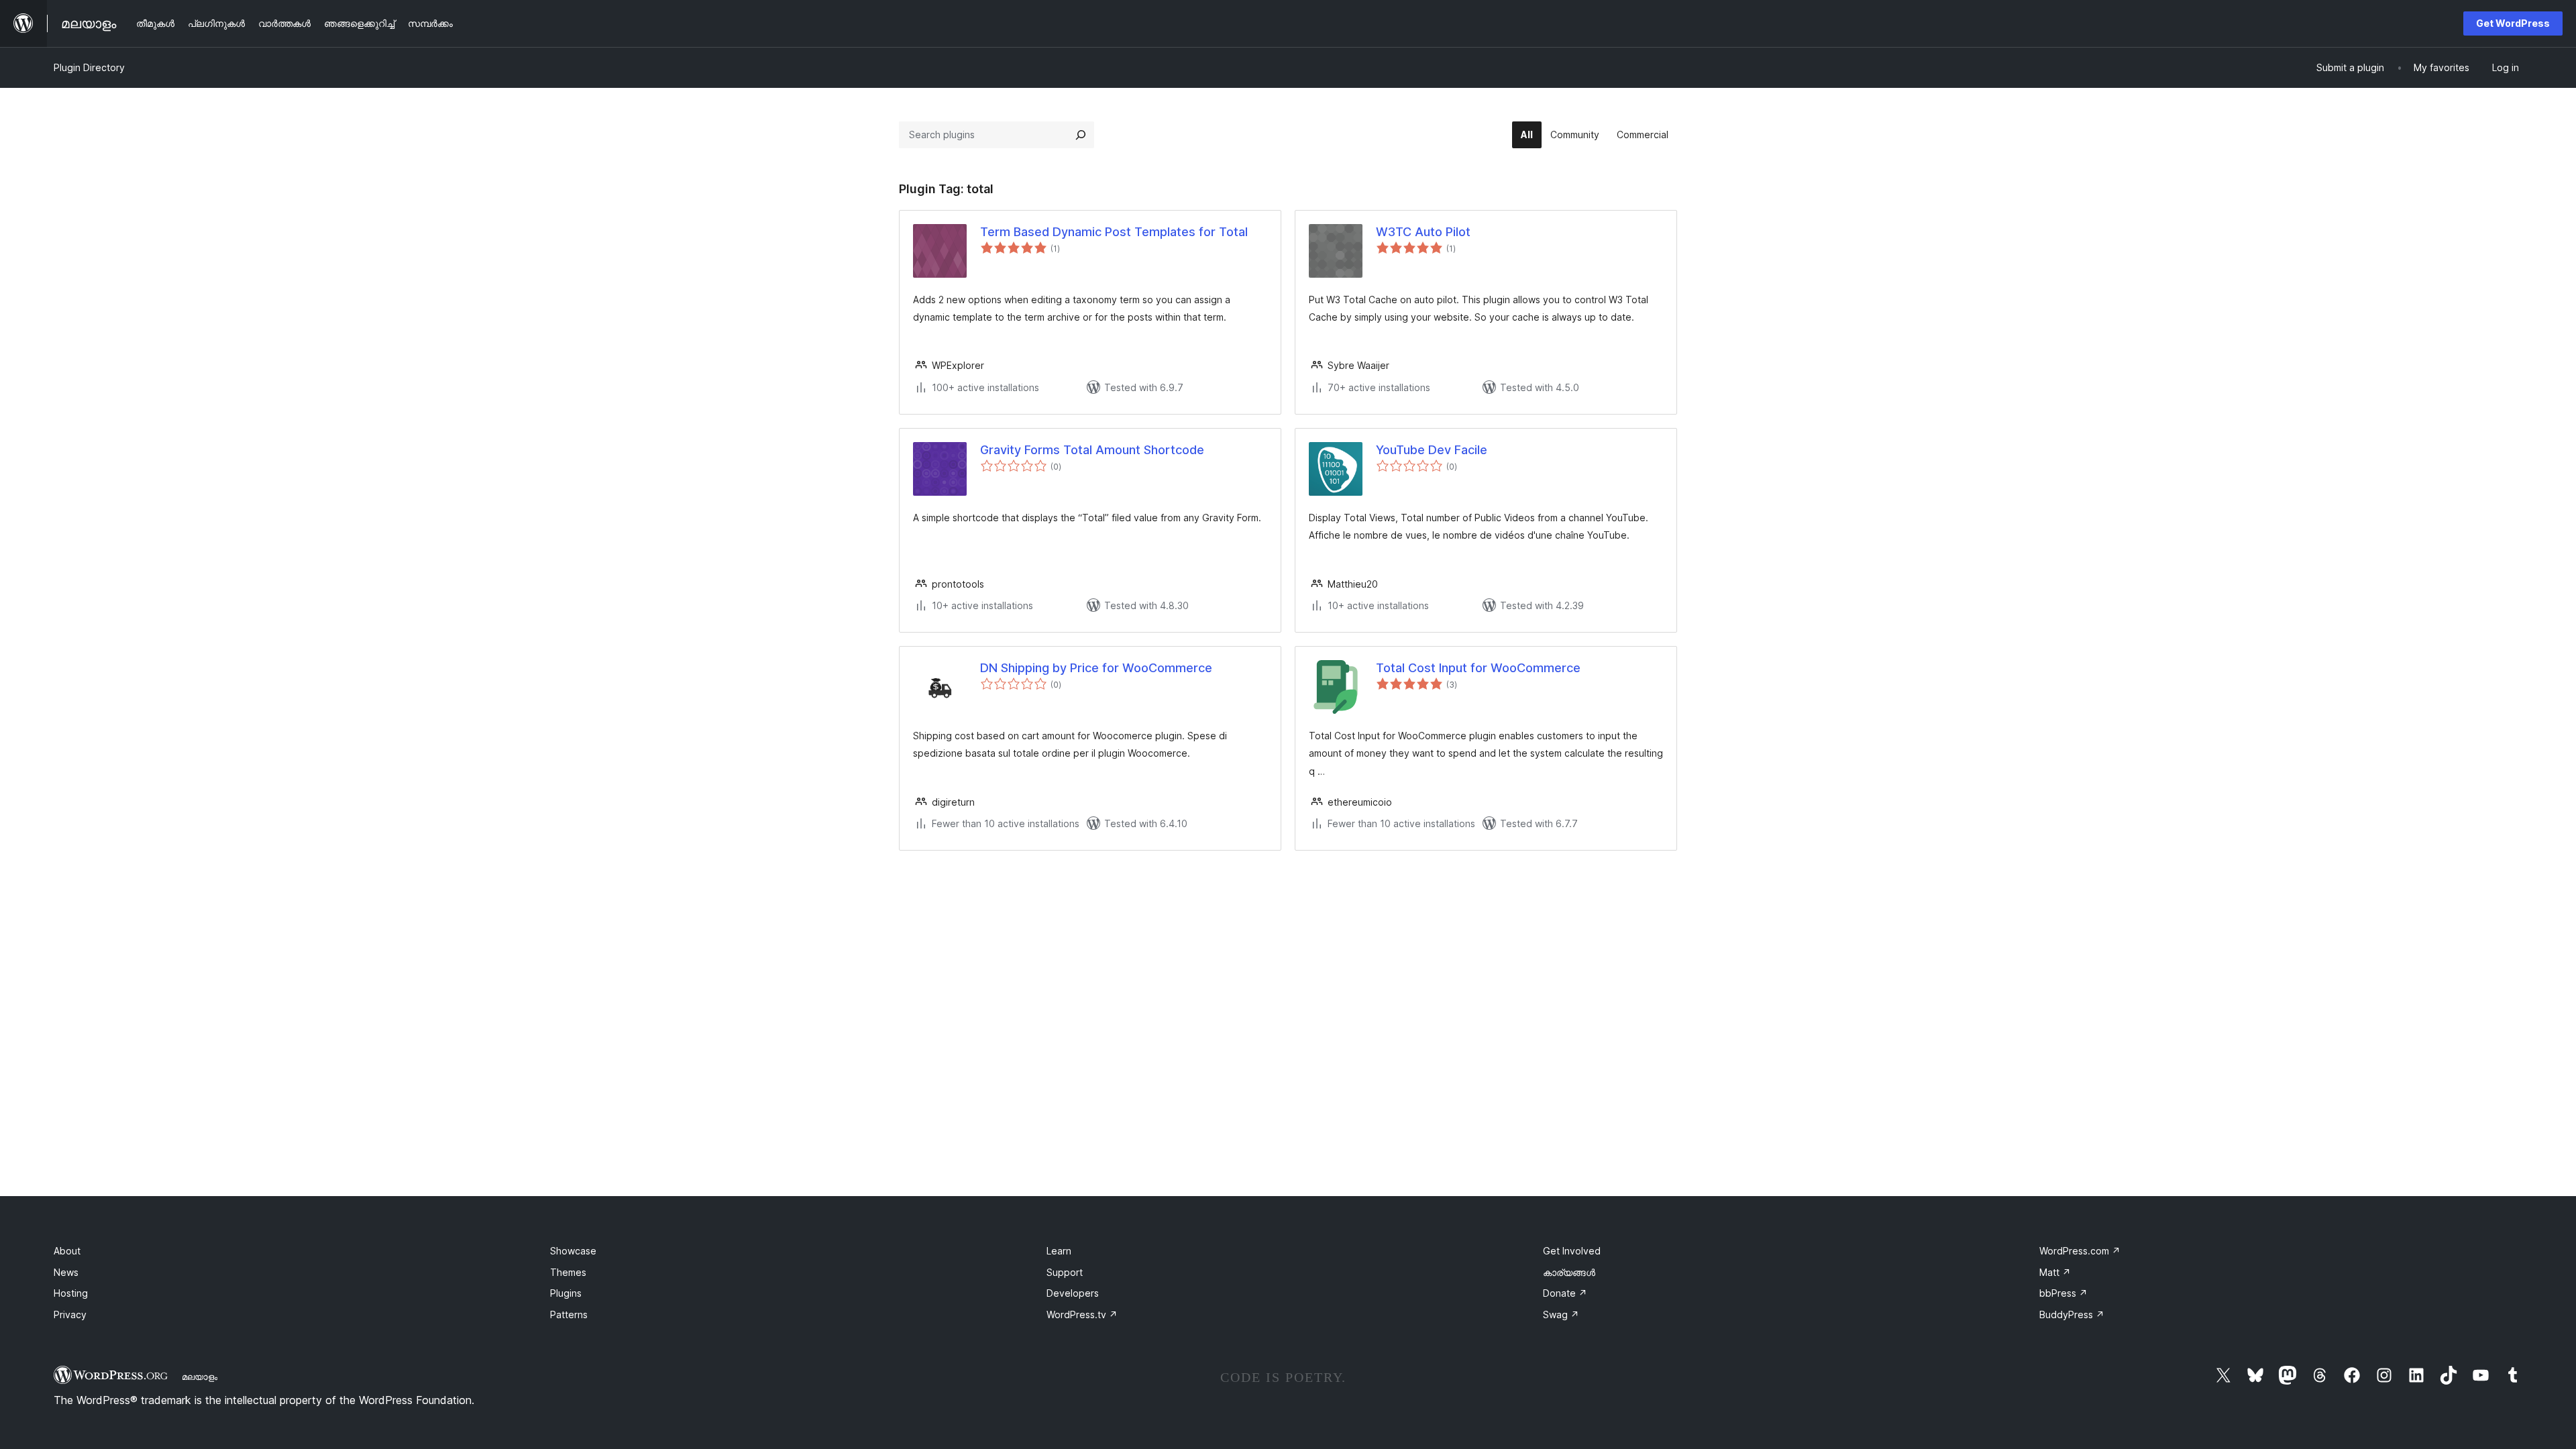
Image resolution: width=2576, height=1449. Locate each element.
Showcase (573, 1251)
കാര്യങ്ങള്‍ (1569, 1272)
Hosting (71, 1293)
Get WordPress (2513, 23)
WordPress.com (2080, 1251)
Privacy (70, 1314)
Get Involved (1572, 1251)
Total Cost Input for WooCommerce (1478, 668)
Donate (1565, 1293)
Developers (1073, 1293)
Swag (1561, 1314)
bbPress (2063, 1293)
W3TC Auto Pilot (1423, 232)
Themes (568, 1272)
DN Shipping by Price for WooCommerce (1096, 668)
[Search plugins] (1081, 135)
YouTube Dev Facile (1432, 450)
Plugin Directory (89, 67)
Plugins (566, 1293)
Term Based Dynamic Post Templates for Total (1114, 232)
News (66, 1272)
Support (1065, 1272)
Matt (2055, 1272)
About (67, 1251)
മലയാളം (200, 1377)
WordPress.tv (1082, 1314)
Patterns (569, 1314)
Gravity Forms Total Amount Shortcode (1092, 450)
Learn (1059, 1251)
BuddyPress (2072, 1314)
